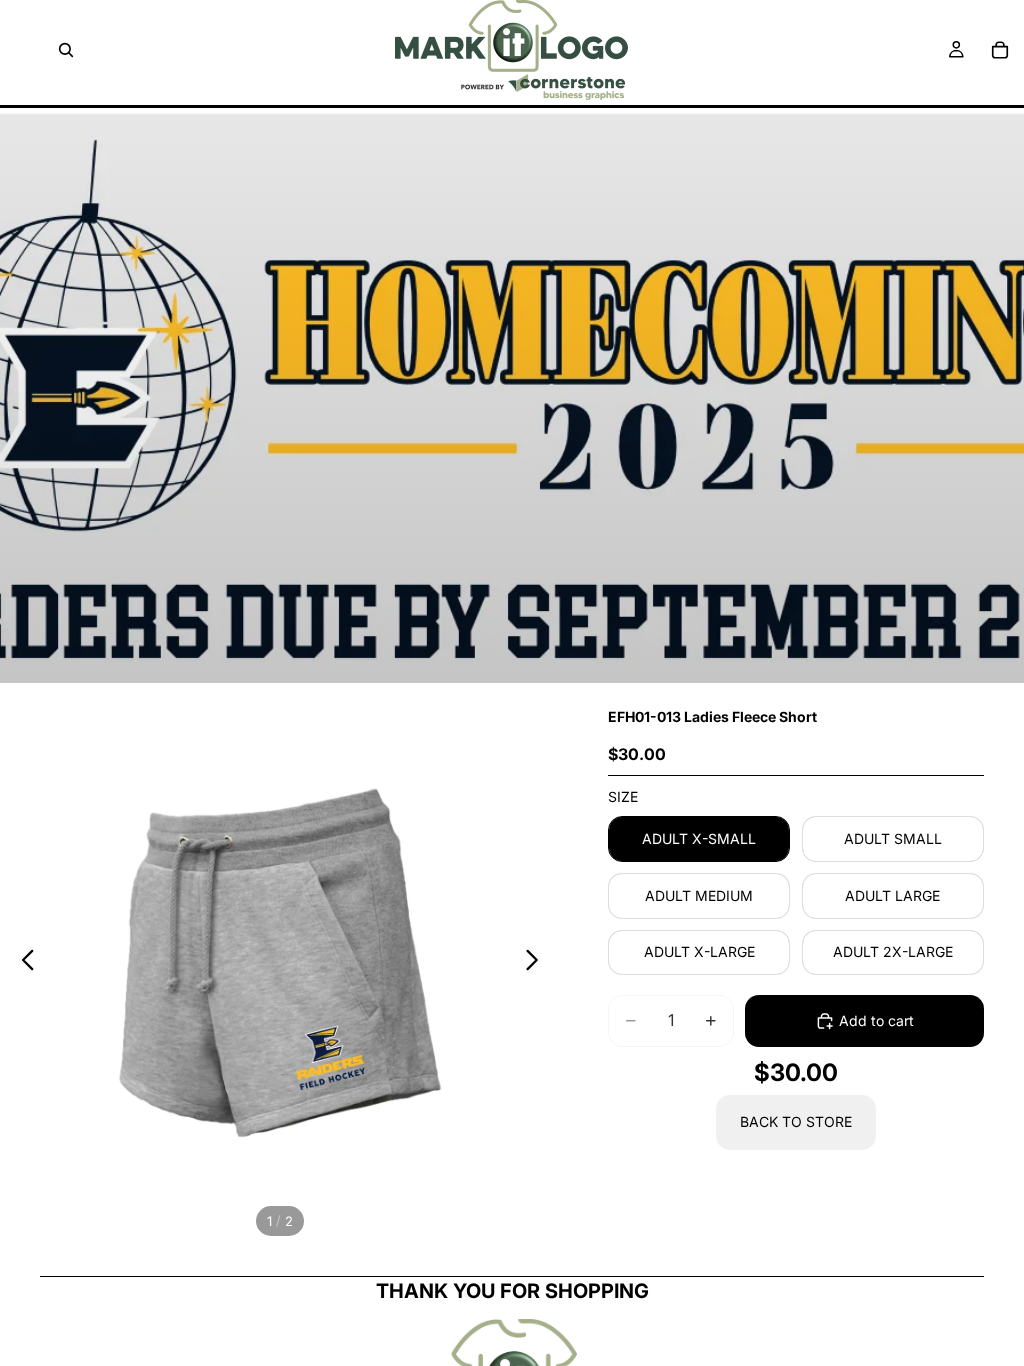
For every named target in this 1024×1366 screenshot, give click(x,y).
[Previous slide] (22, 963)
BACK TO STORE (796, 1121)
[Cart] (1000, 50)
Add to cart (876, 1020)
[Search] (66, 50)
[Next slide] (537, 963)
